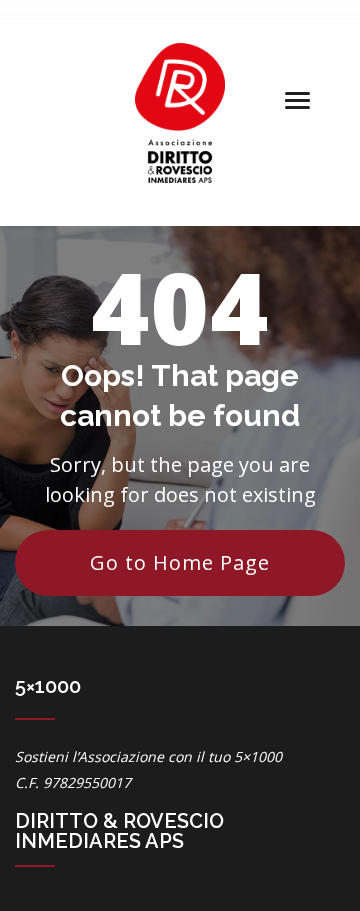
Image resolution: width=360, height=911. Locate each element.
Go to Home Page (180, 562)
